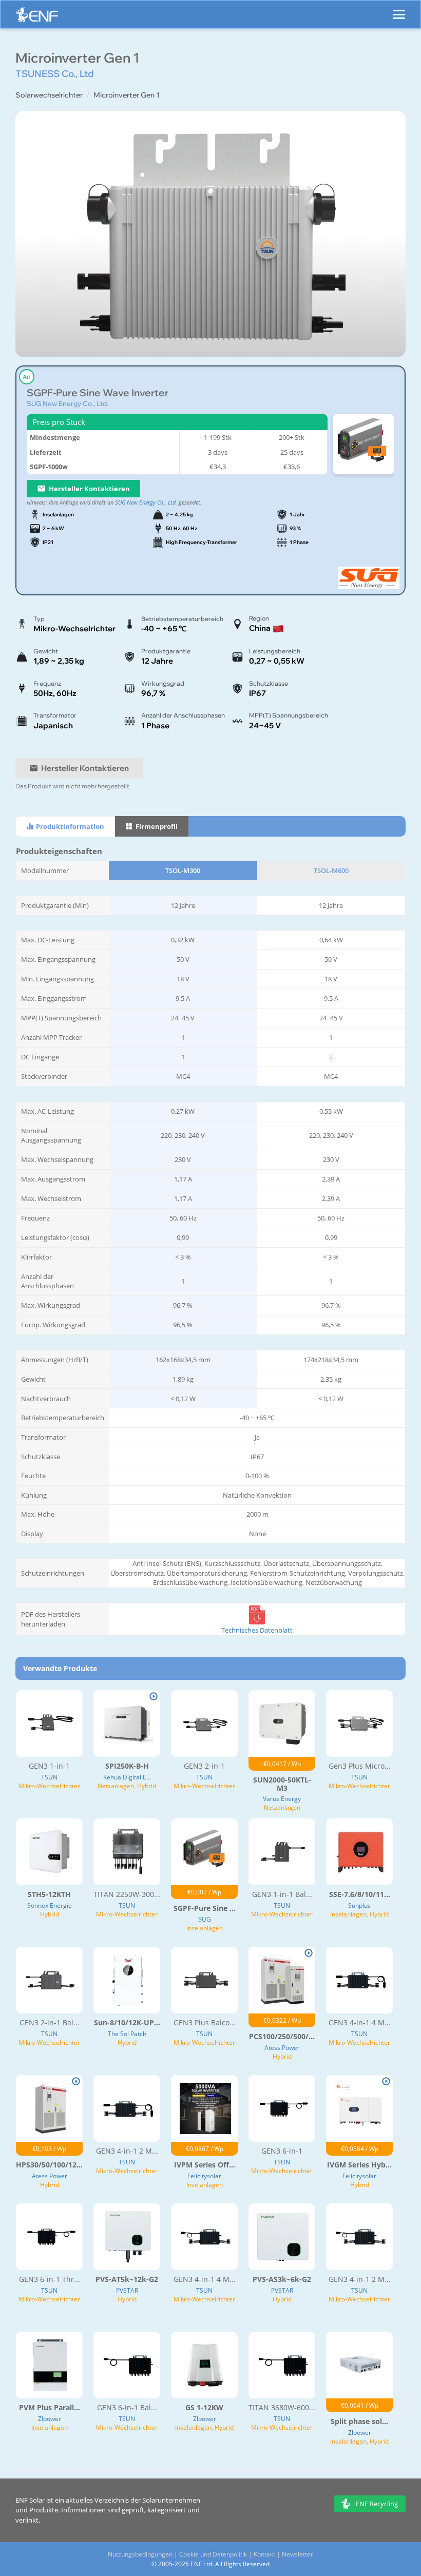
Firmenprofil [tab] (156, 826)
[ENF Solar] (37, 17)
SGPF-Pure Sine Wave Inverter (98, 393)
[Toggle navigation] (399, 10)
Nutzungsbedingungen (140, 2554)
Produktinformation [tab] (69, 826)
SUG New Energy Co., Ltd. (68, 403)
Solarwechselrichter (49, 95)
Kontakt (264, 2554)
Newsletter (298, 2554)
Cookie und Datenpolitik (213, 2554)
